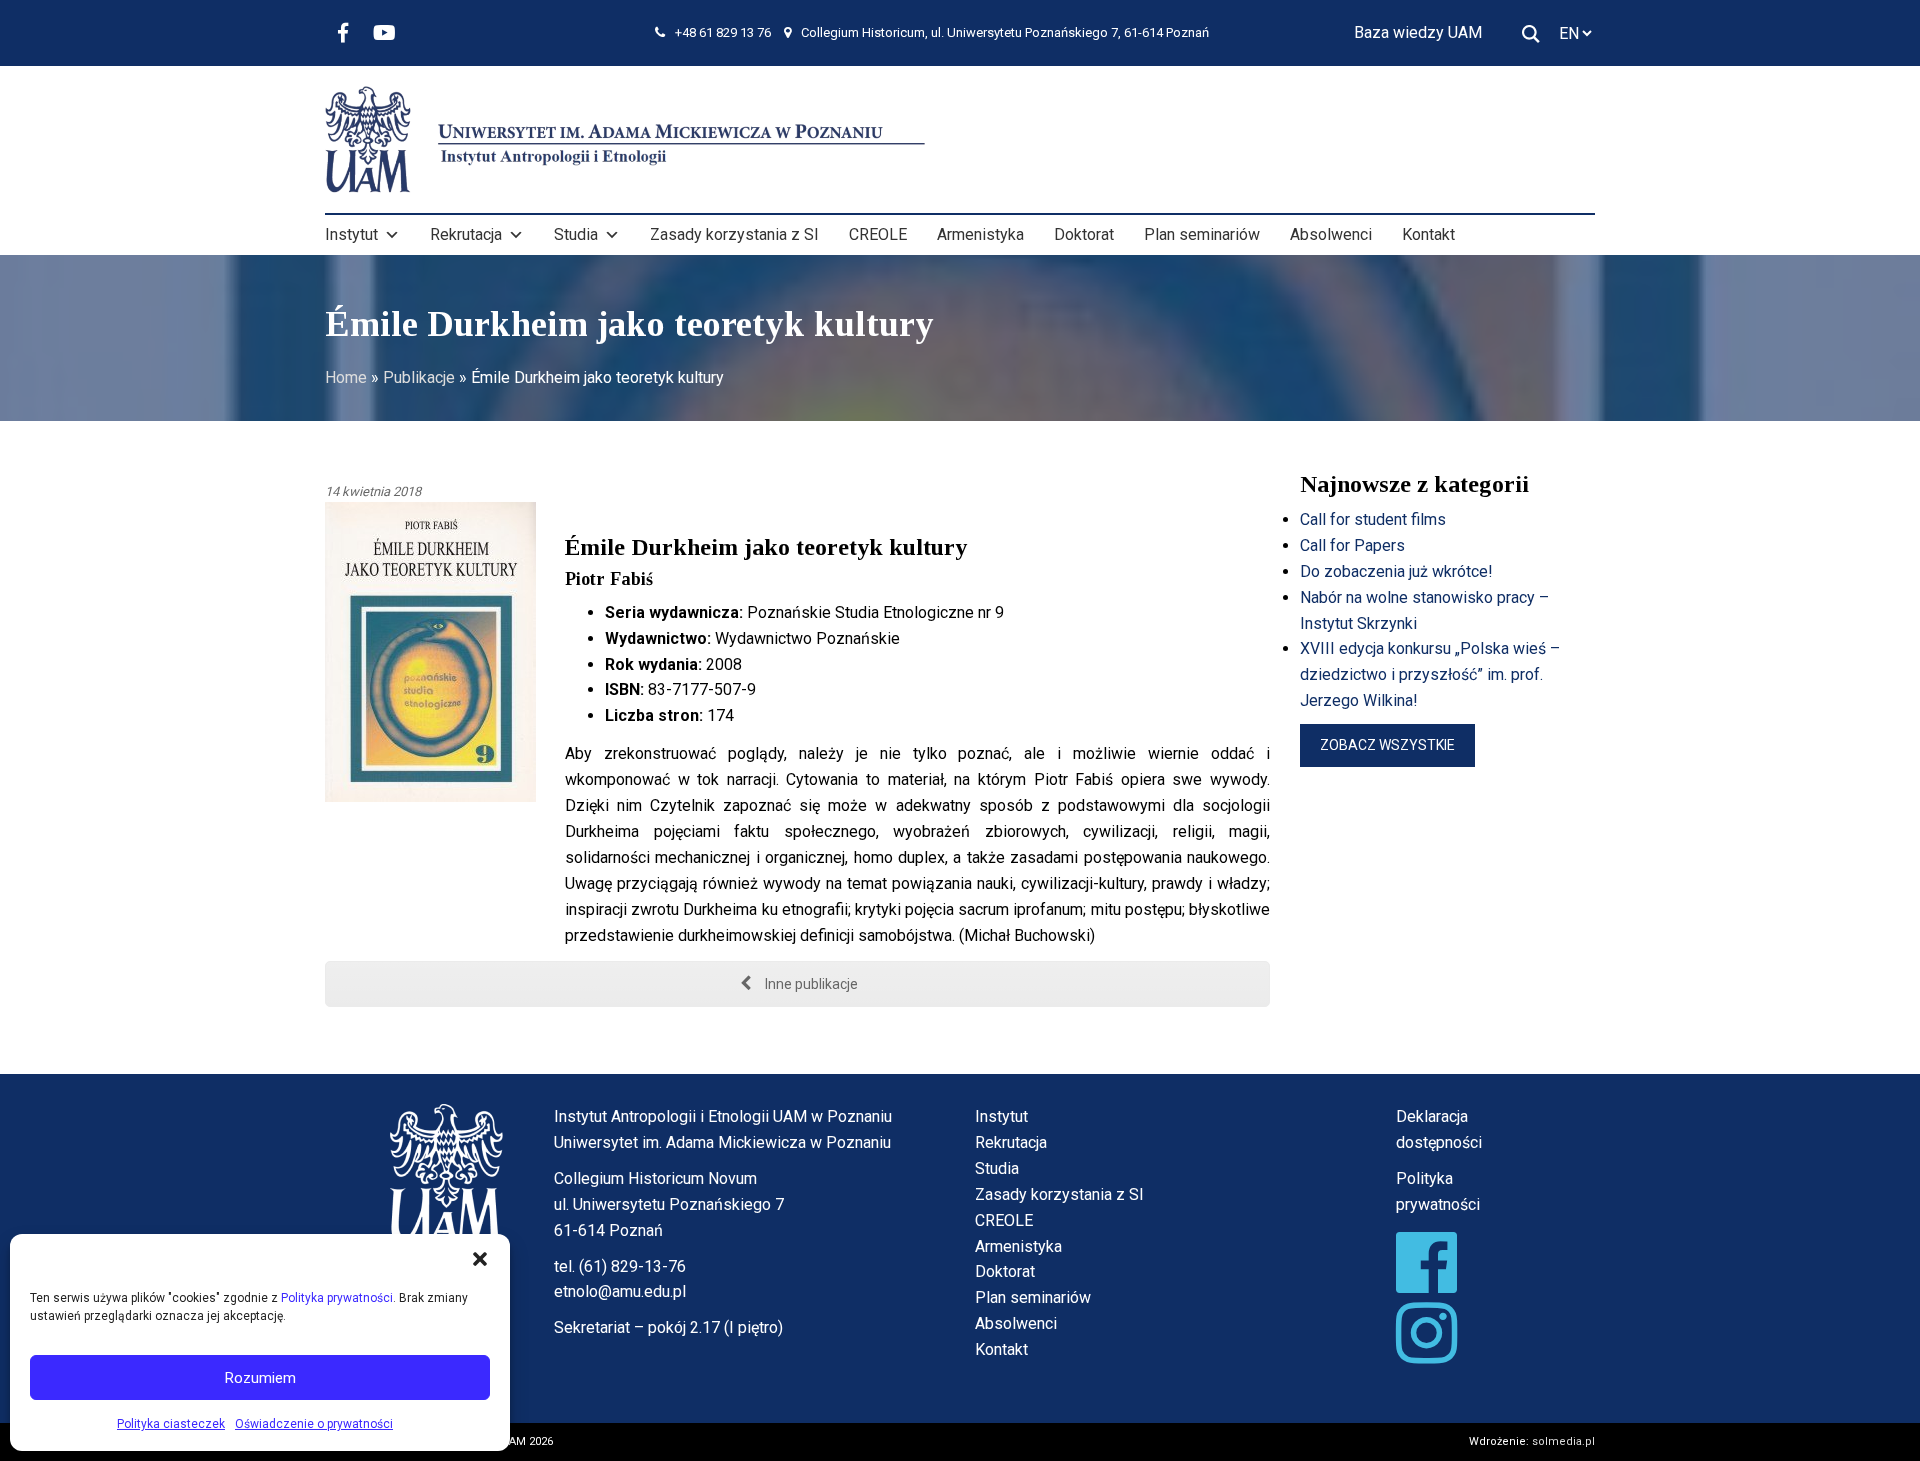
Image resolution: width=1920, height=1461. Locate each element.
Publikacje (419, 377)
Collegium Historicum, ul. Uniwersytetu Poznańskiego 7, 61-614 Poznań (1005, 32)
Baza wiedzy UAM (1418, 32)
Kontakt (1428, 234)
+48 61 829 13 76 (723, 32)
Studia (576, 234)
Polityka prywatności (337, 1298)
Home (346, 377)
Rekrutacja (466, 234)
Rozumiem (260, 1378)
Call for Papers (1352, 545)
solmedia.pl (1563, 1441)
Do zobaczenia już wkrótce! (1396, 571)
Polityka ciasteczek (171, 1424)
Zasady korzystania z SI (734, 234)
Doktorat (1084, 234)
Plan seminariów (1202, 234)
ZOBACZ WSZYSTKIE (1387, 745)
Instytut (351, 234)
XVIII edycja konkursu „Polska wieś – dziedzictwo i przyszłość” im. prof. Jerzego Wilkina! (1430, 674)
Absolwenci (1331, 234)
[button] (480, 1259)
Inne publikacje (810, 984)
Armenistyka (980, 234)
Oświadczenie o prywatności (314, 1424)
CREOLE (878, 234)
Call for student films (1373, 519)
